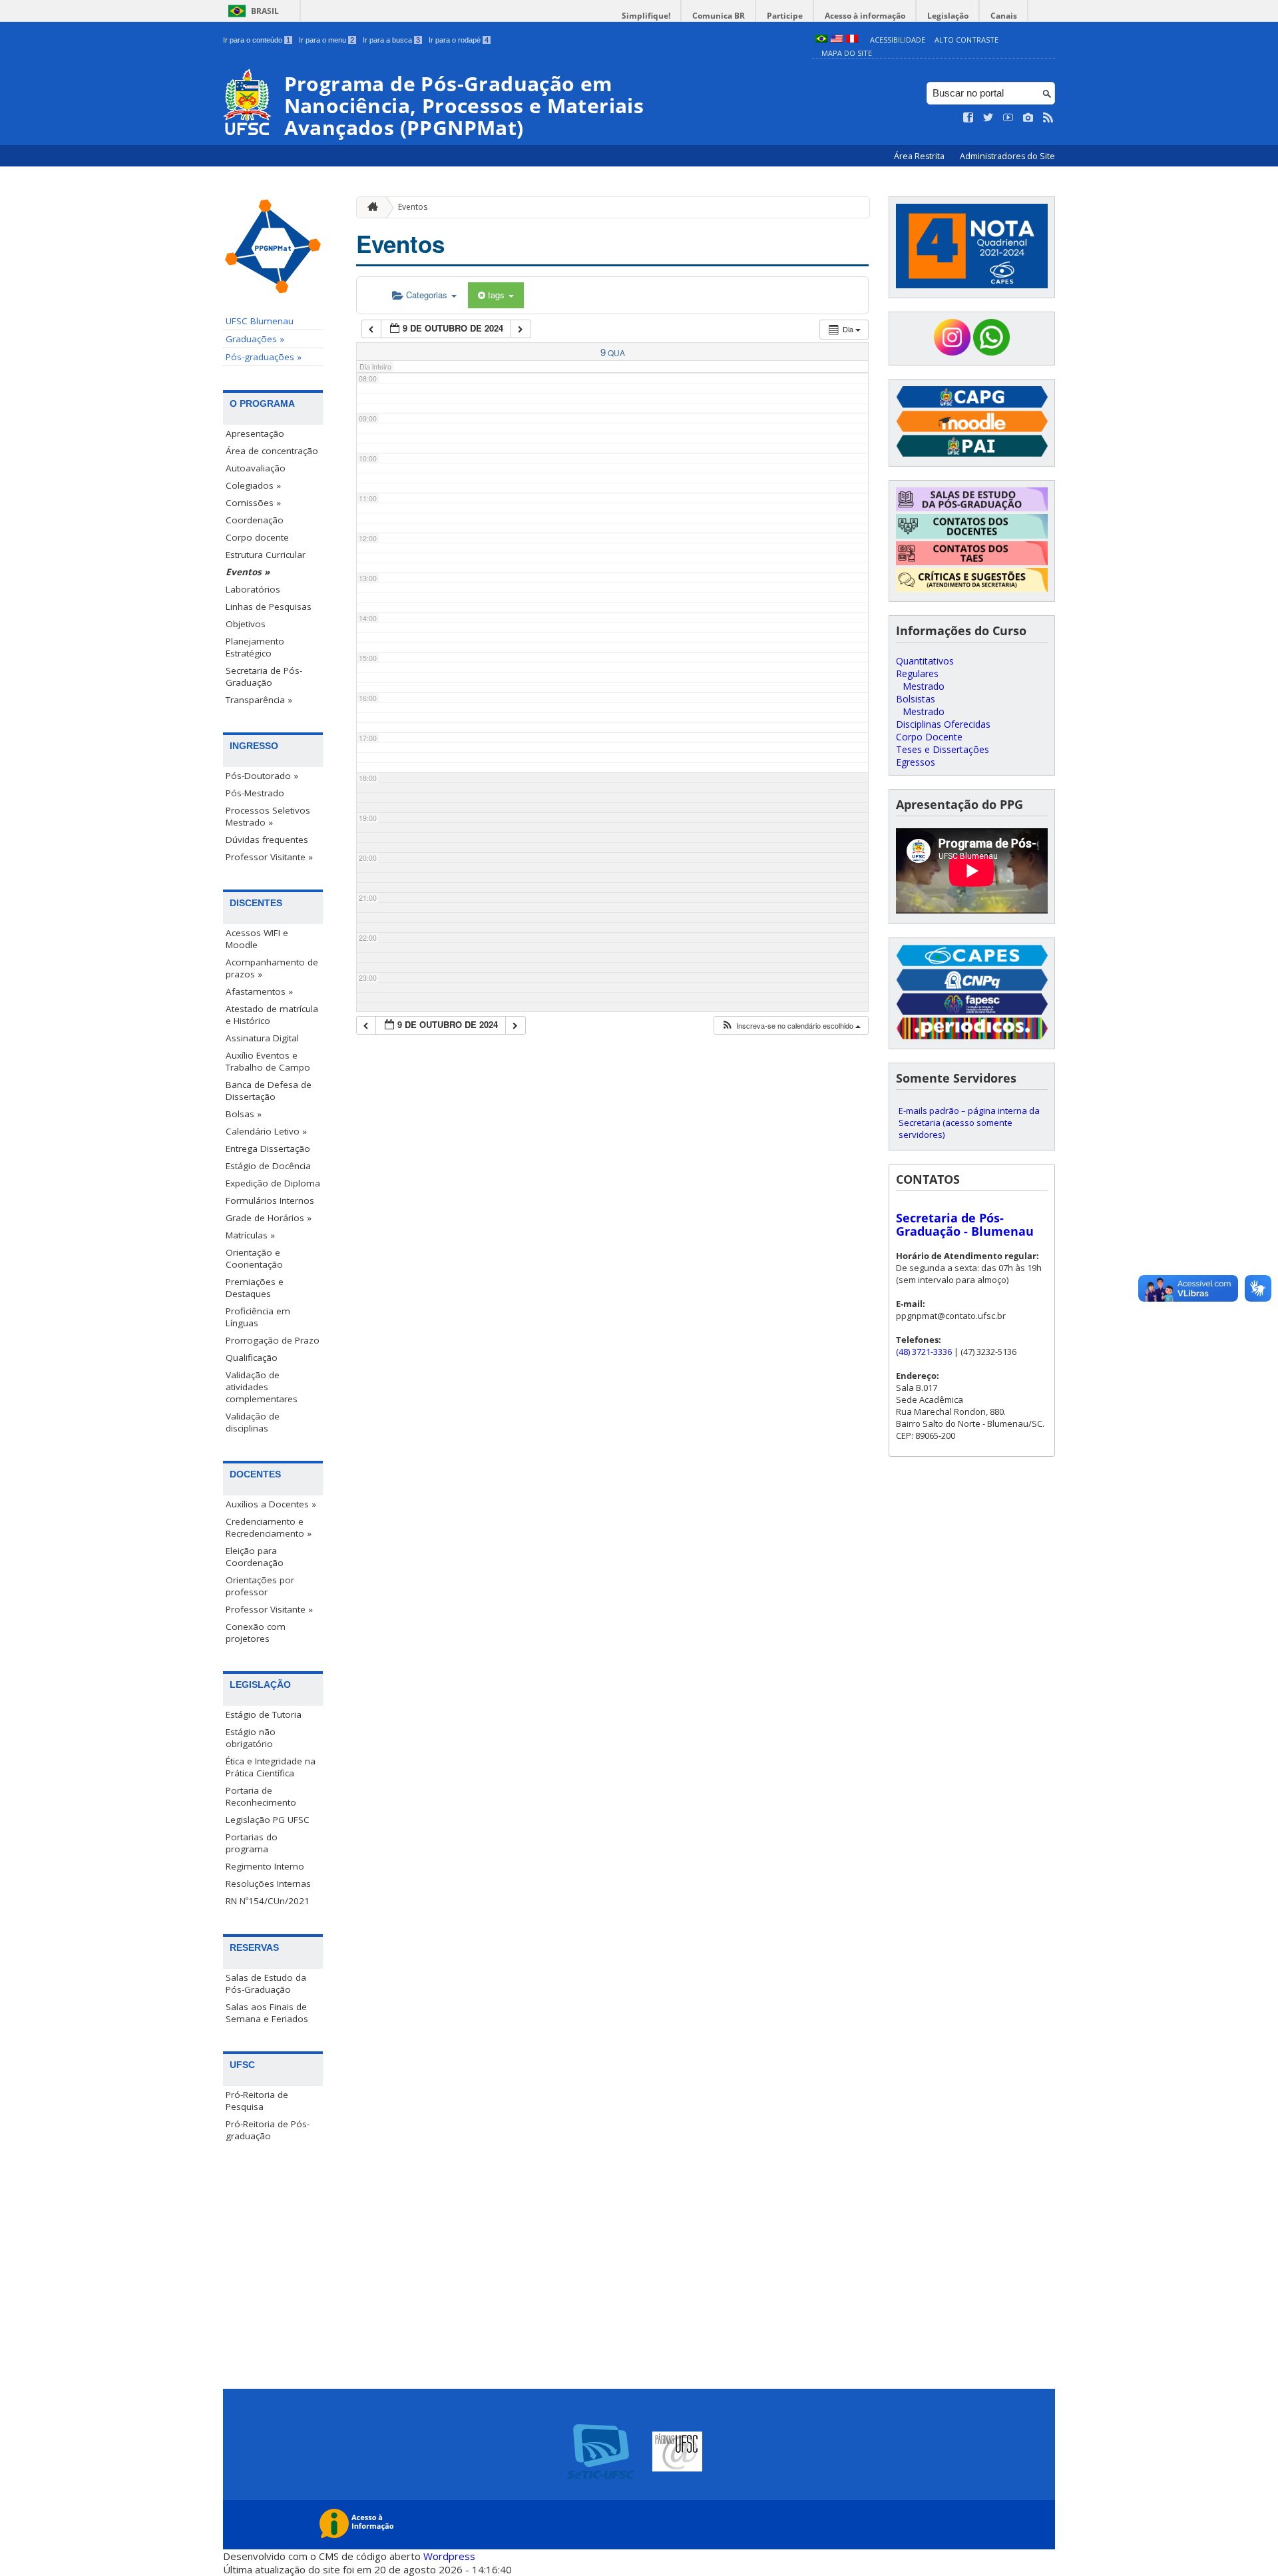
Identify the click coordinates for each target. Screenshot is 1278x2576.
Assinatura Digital (262, 1038)
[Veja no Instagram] (1028, 118)
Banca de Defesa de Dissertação (269, 1091)
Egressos (916, 762)
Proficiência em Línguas (258, 1317)
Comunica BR (719, 16)
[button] (791, 1026)
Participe (785, 16)
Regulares (917, 673)
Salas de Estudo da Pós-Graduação (266, 1983)
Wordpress (449, 2556)
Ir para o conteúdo (257, 40)
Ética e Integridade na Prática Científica (271, 1767)
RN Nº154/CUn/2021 (268, 1901)
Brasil (265, 11)
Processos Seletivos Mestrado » (268, 816)
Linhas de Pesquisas (269, 607)
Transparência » (259, 700)
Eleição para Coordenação (255, 1557)
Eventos (413, 207)
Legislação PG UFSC (268, 1820)
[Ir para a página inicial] (369, 207)
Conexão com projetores (256, 1633)
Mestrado (924, 686)
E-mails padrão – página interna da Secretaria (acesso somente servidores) (969, 1123)
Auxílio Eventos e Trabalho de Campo (268, 1061)
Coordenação (255, 520)
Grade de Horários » (269, 1218)
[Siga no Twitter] (988, 118)
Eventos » (248, 572)
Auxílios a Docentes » (271, 1504)
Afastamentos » (259, 991)
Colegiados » (253, 485)
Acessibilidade (898, 40)
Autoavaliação (256, 468)
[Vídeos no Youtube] (1008, 118)
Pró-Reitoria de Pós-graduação (268, 2130)
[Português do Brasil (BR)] (821, 40)
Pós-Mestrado (255, 793)
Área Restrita (920, 156)
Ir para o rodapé (459, 40)
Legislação (948, 16)
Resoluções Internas (268, 1884)
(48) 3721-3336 (924, 1352)
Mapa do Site (847, 53)
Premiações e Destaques (255, 1288)
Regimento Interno (265, 1866)
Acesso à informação (865, 16)
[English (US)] (837, 40)
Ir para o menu (326, 40)
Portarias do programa (252, 1843)
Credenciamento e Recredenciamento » (269, 1527)
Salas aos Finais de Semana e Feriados (267, 2013)
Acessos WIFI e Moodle (257, 939)
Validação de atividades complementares (262, 1387)
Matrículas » (250, 1235)
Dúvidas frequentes (267, 840)
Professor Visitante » (269, 857)
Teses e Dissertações (943, 749)
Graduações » (255, 339)
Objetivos (246, 624)
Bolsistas (916, 699)
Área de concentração (272, 451)
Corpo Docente (929, 737)
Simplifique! (646, 16)
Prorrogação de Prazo (273, 1340)
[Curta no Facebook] (968, 118)
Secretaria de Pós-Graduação (264, 676)
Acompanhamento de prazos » (272, 968)
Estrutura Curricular (266, 555)
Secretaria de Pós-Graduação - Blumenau (965, 1224)
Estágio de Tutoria (264, 1714)
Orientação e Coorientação (254, 1258)
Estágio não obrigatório (251, 1738)
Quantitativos (925, 661)
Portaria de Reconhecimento (261, 1796)
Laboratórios (253, 589)
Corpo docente (257, 537)
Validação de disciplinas (253, 1422)
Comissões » (253, 503)
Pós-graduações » (264, 357)
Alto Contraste (966, 40)
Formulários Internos (270, 1200)
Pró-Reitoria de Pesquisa (257, 2101)
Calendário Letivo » (266, 1131)
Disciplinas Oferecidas (943, 724)
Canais (1004, 16)
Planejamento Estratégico (255, 647)
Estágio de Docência (268, 1166)
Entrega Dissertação (268, 1149)
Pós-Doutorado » (262, 776)
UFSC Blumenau (260, 321)
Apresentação (255, 433)
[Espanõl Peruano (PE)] (852, 40)
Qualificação (252, 1358)
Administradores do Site (1007, 156)
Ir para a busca (391, 40)
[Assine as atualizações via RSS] (1048, 118)
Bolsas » (244, 1114)
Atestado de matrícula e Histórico (272, 1015)
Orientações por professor (260, 1586)
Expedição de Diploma (273, 1183)
